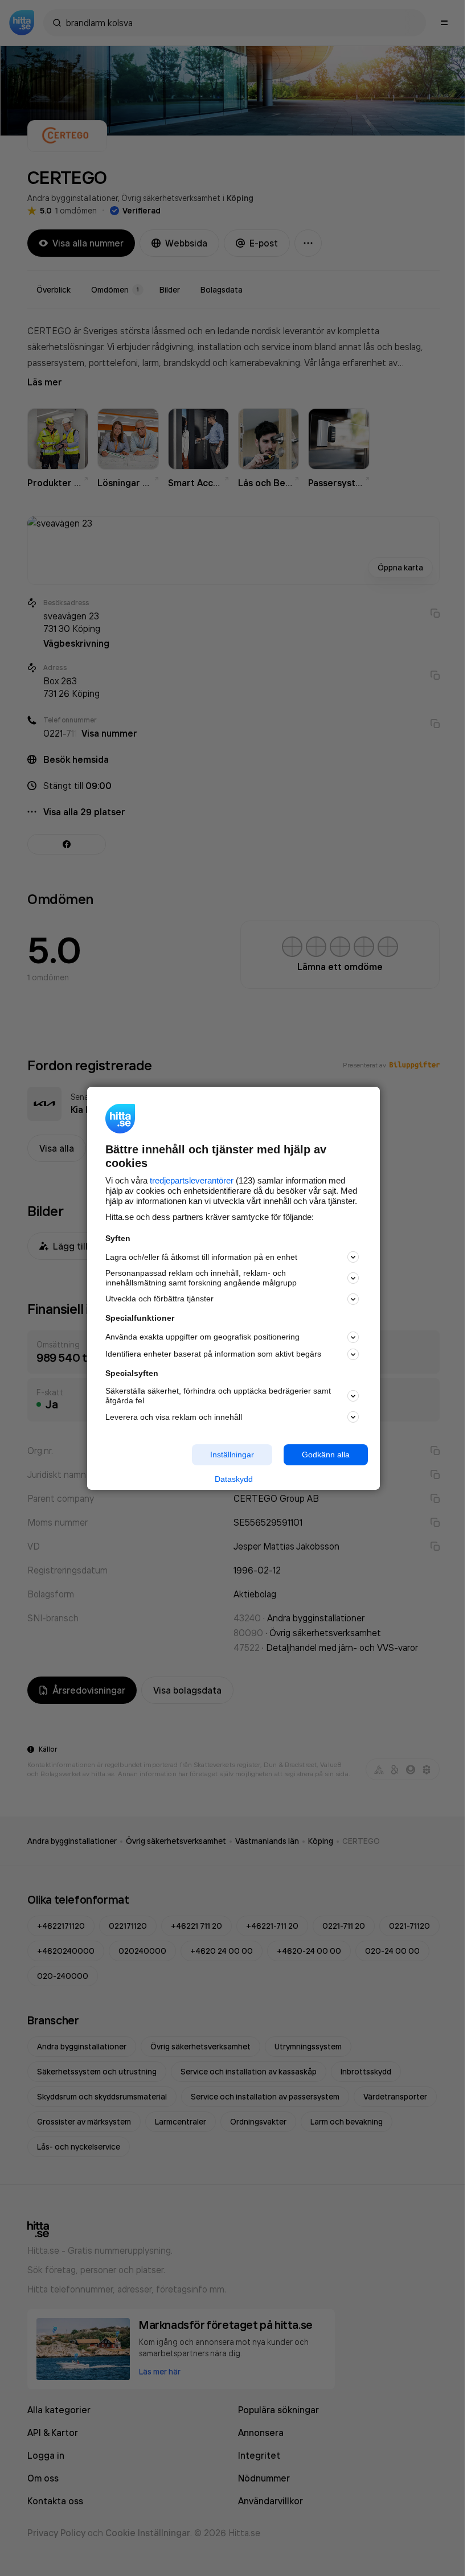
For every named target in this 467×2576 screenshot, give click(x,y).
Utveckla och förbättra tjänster (159, 1299)
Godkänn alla (326, 1455)
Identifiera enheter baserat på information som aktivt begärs (213, 1354)
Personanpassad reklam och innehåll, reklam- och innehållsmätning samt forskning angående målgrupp (201, 1278)
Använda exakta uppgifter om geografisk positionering (202, 1337)
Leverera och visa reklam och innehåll (174, 1417)
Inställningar (232, 1455)
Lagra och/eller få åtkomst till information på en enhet (201, 1257)
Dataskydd (234, 1479)
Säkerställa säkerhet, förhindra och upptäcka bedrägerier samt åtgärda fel (218, 1396)
